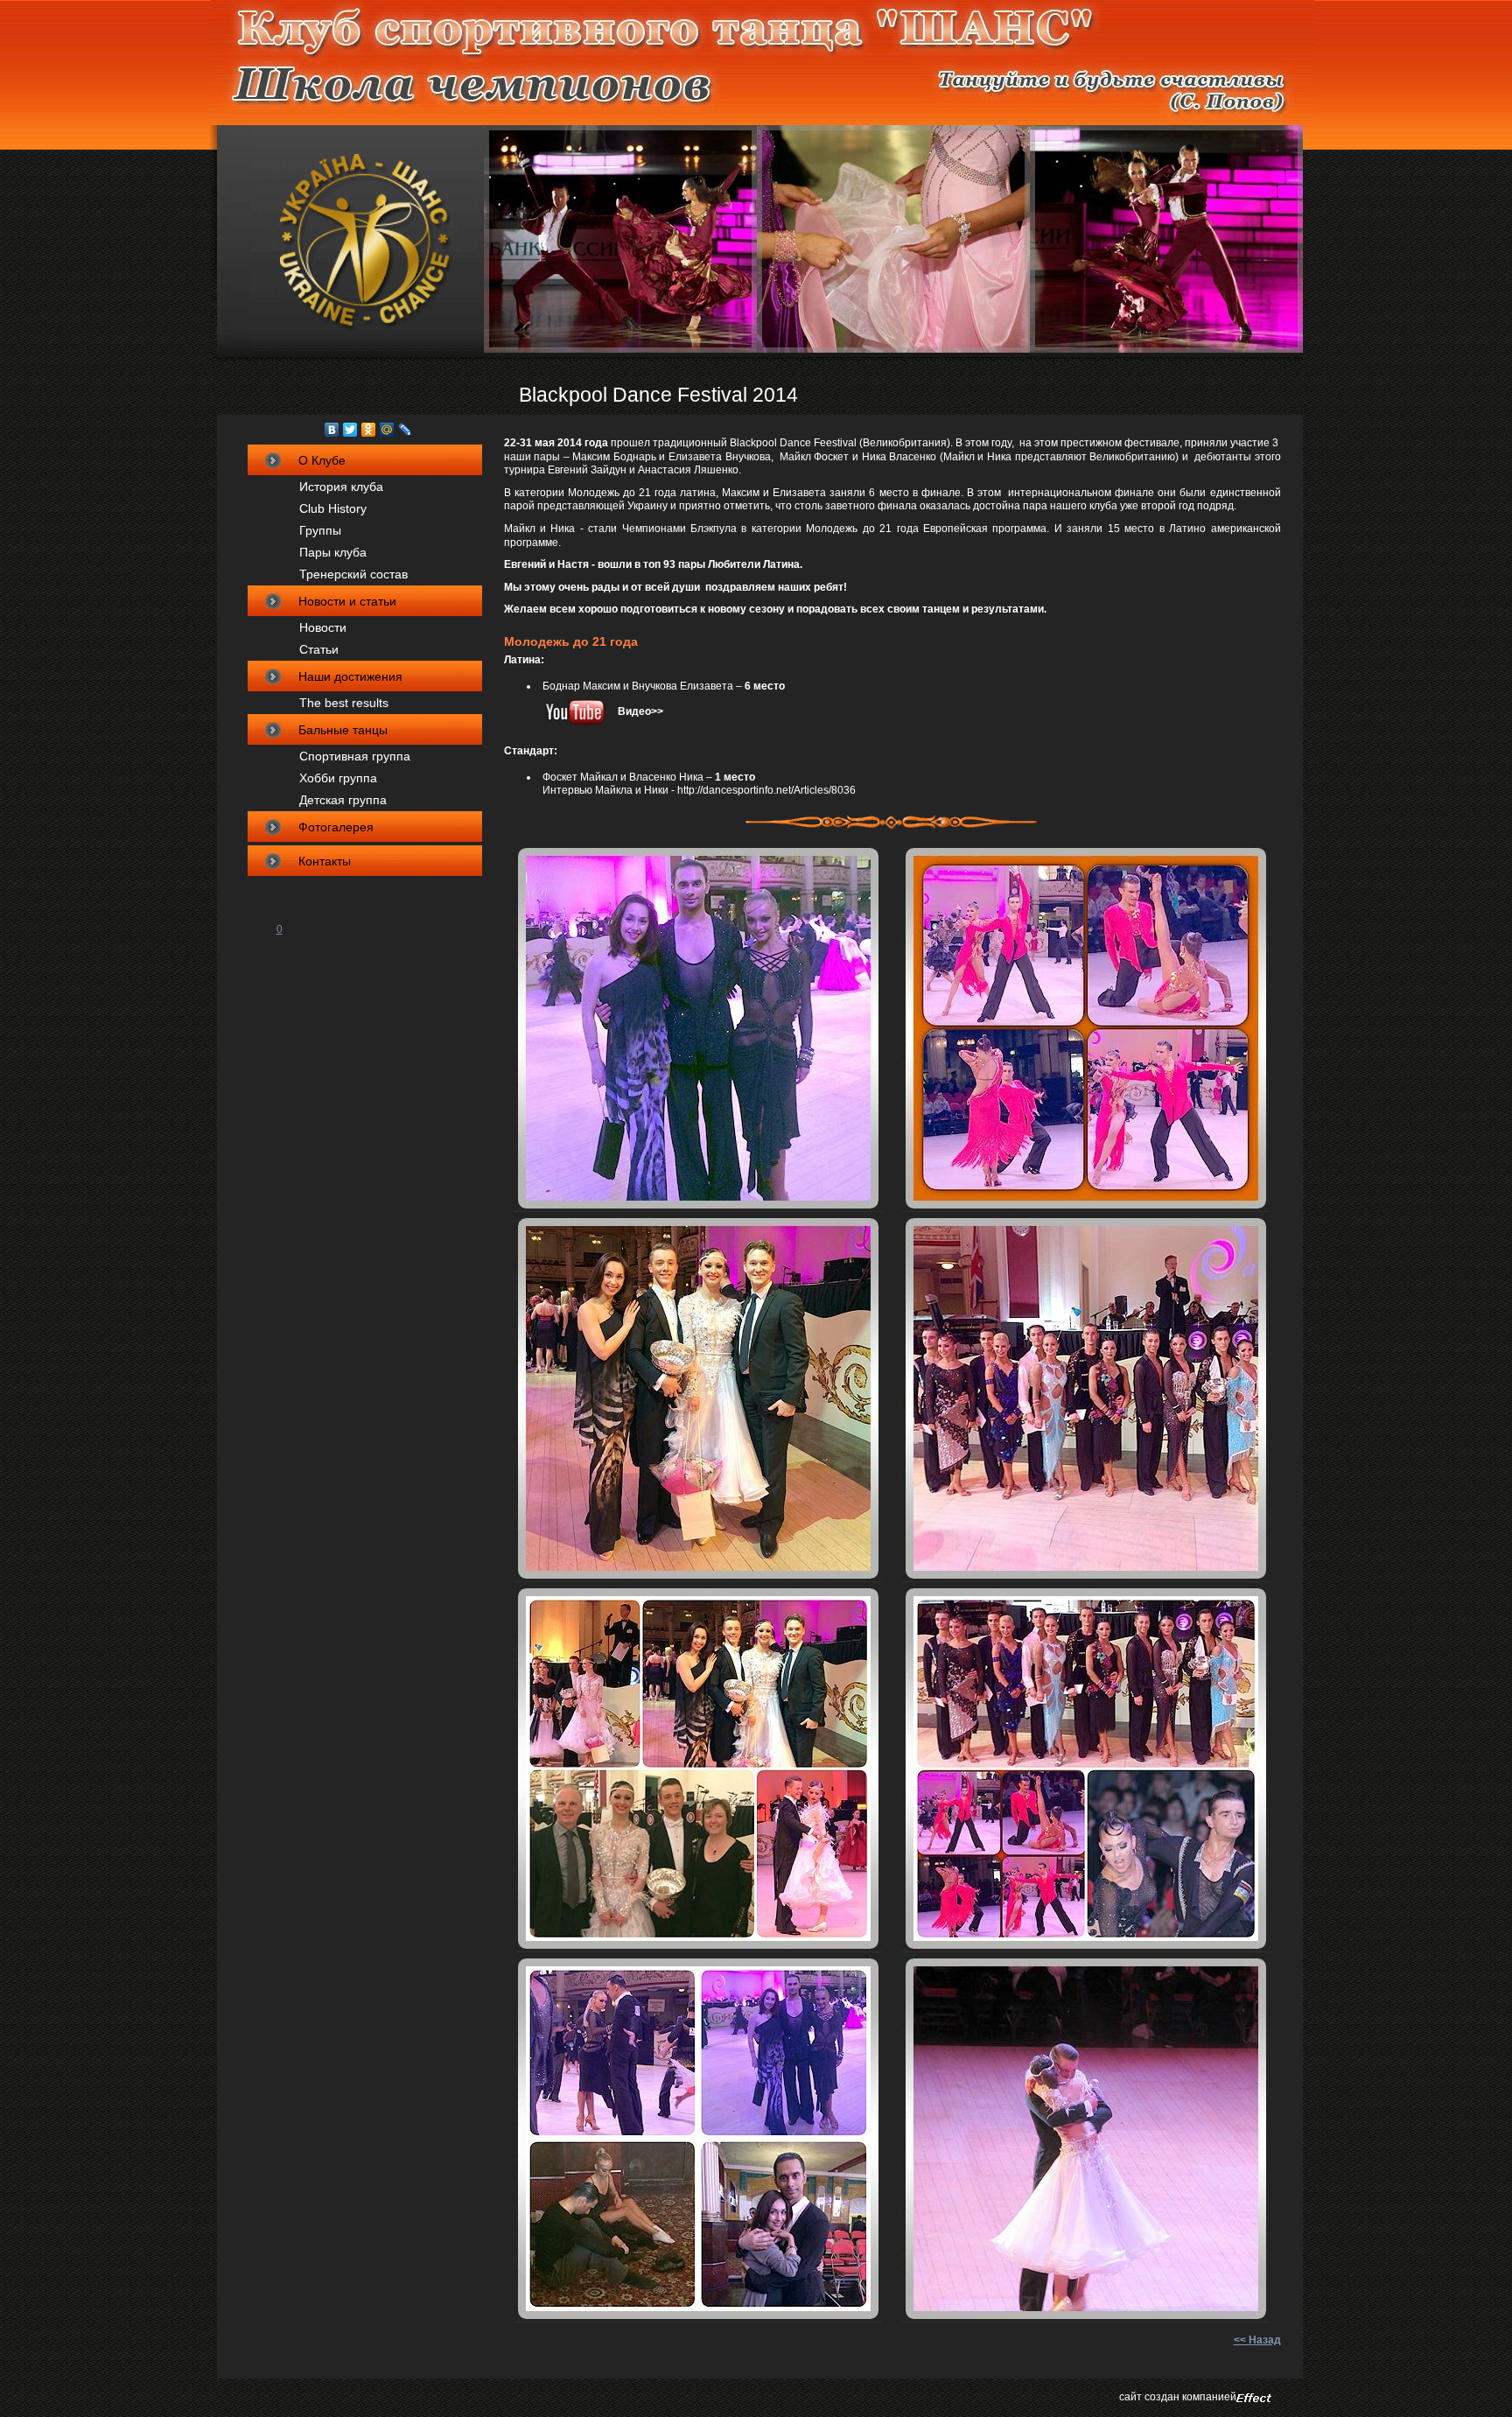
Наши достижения (350, 676)
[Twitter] (350, 430)
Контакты (325, 861)
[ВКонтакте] (332, 430)
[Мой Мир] (387, 430)
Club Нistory (333, 508)
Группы (320, 530)
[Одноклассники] (369, 430)
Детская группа (343, 800)
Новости (323, 627)
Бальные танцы (343, 730)
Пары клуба (333, 552)
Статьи (319, 649)
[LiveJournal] (406, 430)
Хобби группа (338, 778)
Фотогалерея (336, 827)
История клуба (341, 487)
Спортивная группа (355, 756)
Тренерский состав (353, 574)
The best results (344, 703)
